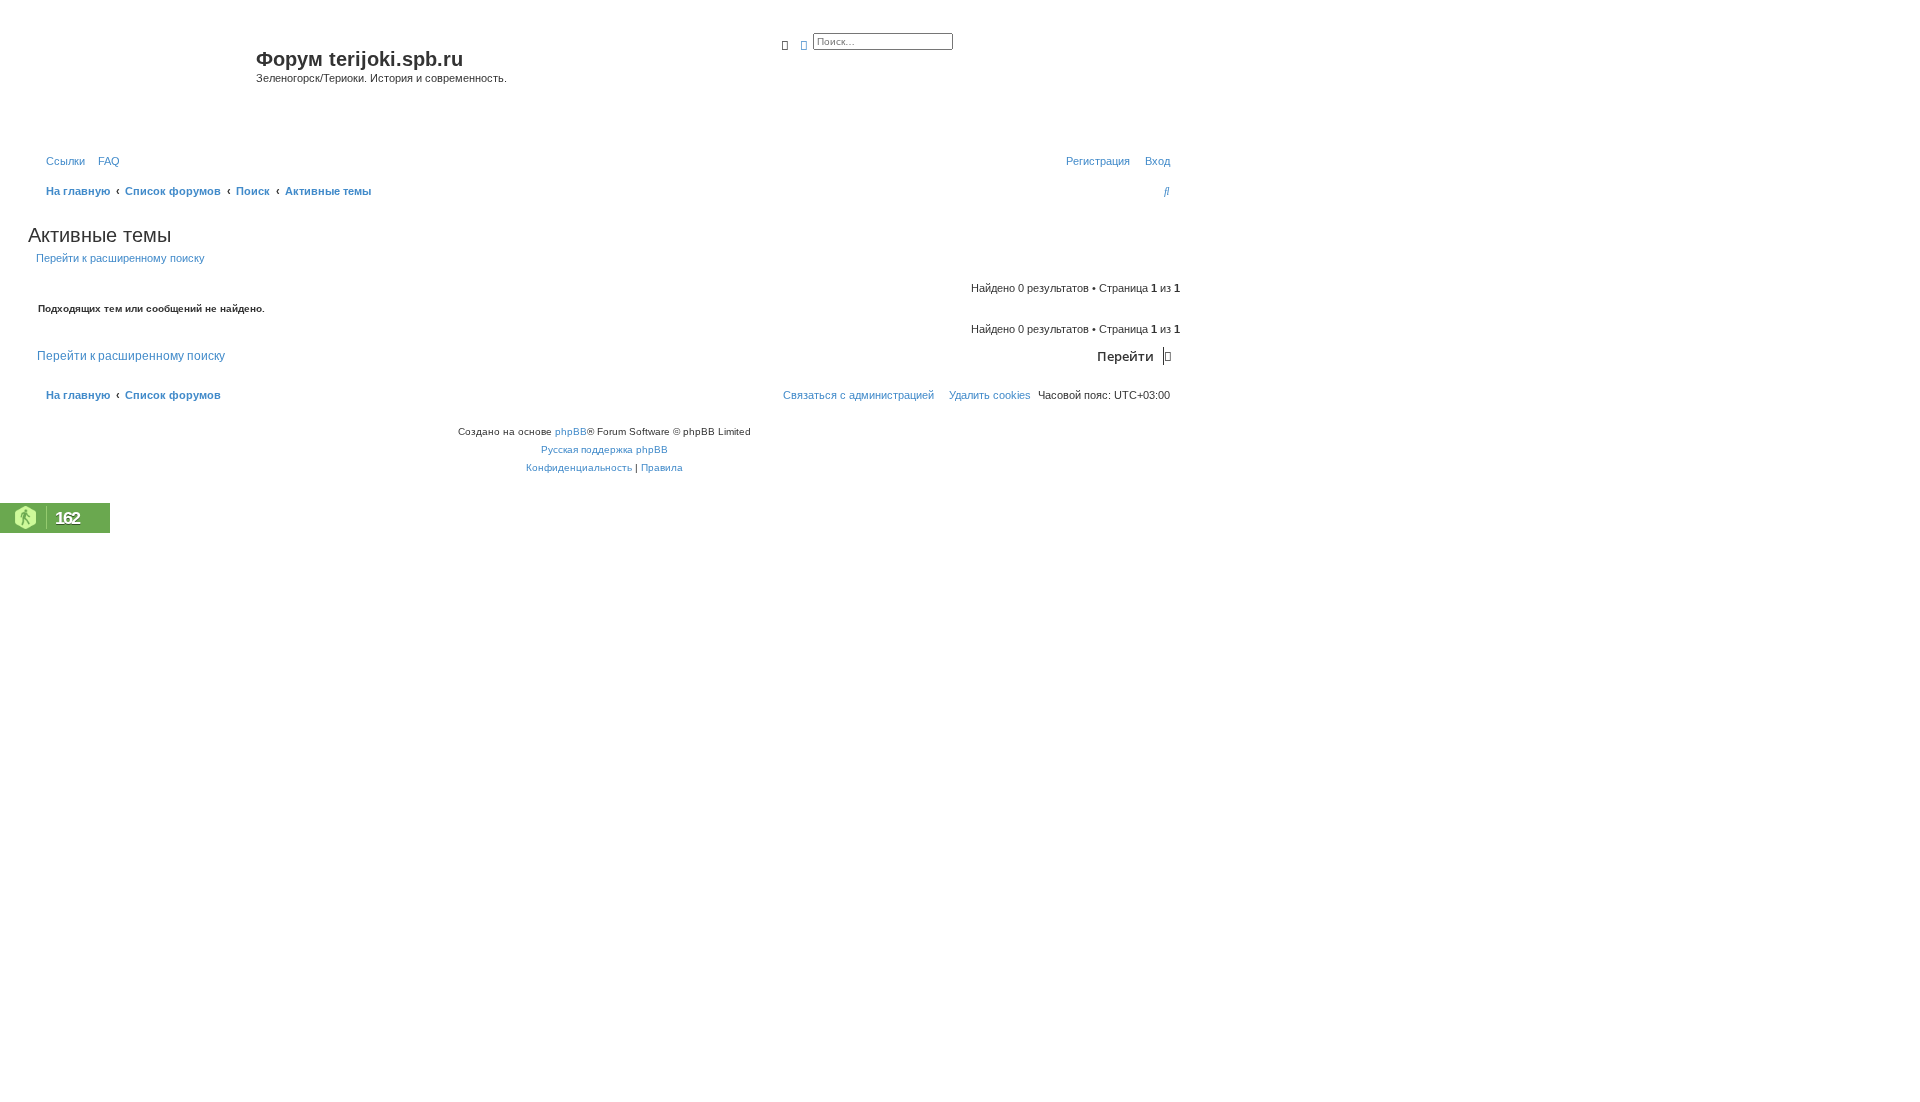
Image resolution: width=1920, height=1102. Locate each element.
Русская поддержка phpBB (604, 449)
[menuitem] (105, 161)
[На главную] (144, 83)
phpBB (571, 431)
